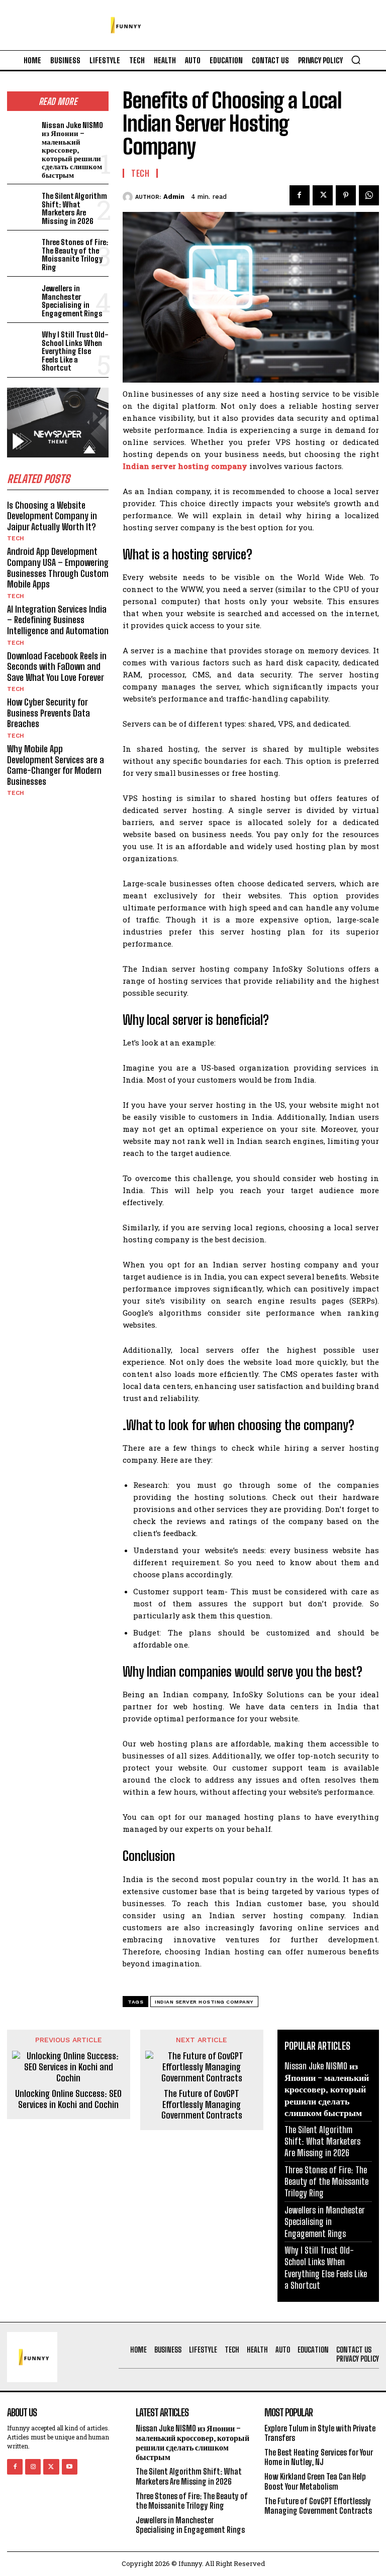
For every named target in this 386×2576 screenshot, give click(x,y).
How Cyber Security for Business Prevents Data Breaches (49, 713)
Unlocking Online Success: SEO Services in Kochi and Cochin (68, 2099)
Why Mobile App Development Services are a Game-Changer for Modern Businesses (56, 765)
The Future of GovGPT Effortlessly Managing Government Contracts (202, 2104)
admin (174, 197)
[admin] (129, 197)
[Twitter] (323, 195)
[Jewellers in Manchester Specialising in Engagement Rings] (22, 296)
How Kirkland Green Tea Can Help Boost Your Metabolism (315, 2481)
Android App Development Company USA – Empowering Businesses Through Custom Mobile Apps (58, 568)
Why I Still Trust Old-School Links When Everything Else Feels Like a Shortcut (75, 351)
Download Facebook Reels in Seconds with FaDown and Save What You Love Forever (57, 667)
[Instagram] (33, 2467)
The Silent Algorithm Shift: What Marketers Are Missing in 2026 (74, 208)
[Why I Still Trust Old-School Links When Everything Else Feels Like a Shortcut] (22, 342)
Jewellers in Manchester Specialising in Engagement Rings (72, 301)
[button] (356, 60)
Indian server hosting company (204, 2002)
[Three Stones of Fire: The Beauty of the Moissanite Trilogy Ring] (22, 249)
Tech (16, 538)
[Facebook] (300, 195)
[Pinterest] (346, 195)
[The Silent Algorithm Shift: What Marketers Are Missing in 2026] (22, 203)
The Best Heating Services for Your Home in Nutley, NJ (319, 2457)
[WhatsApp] (369, 195)
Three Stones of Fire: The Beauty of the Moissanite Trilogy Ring (75, 255)
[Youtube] (70, 2467)
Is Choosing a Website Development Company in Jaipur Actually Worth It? (52, 516)
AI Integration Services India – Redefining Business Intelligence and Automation (58, 620)
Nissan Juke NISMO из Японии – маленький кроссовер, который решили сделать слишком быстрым (72, 150)
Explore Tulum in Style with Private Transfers (320, 2433)
